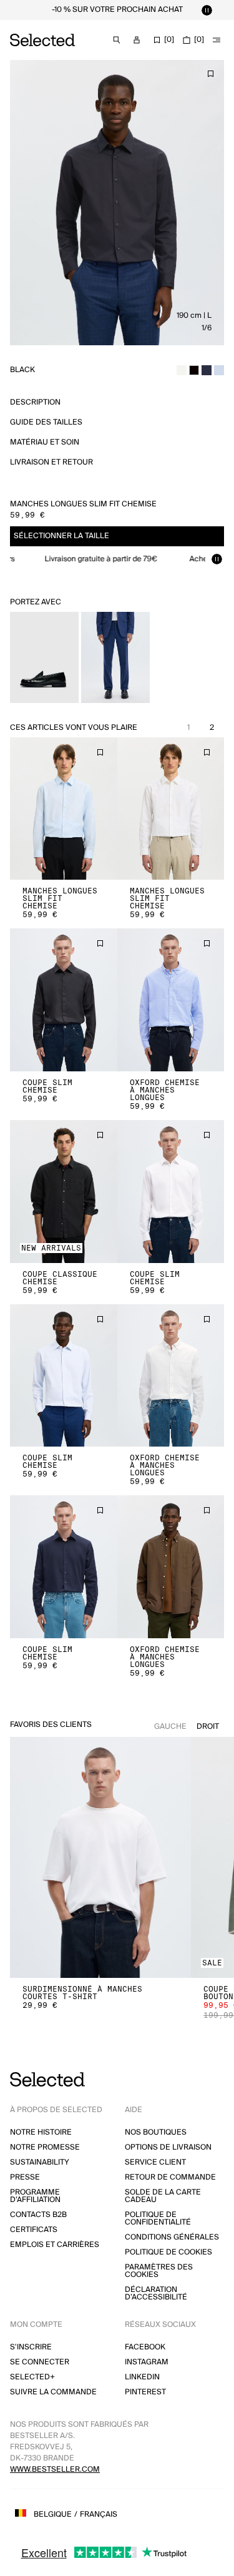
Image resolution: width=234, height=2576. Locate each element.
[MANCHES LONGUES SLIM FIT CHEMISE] (64, 809)
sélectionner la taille (61, 536)
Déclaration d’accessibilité (156, 2293)
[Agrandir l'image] (117, 203)
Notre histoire (41, 2132)
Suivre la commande (53, 2392)
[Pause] (207, 10)
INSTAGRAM (147, 2362)
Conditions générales (172, 2237)
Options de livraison (168, 2147)
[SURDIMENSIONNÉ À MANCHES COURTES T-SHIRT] (100, 1858)
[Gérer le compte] (137, 40)
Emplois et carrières (55, 2245)
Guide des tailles (46, 422)
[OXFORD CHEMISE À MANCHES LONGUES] (171, 1000)
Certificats (34, 2230)
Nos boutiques (156, 2132)
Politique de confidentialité (158, 2219)
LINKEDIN (142, 2377)
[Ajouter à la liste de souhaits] (210, 74)
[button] (64, 809)
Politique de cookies (168, 2252)
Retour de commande (170, 2177)
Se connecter (40, 2362)
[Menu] (217, 40)
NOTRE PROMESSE (45, 2147)
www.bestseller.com (55, 2470)
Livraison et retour (51, 462)
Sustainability (40, 2162)
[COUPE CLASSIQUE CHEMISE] (64, 1192)
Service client (155, 2162)
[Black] (194, 370)
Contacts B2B (38, 2215)
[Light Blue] (219, 370)
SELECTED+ (32, 2377)
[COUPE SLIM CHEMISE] (64, 1000)
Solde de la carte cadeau (163, 2196)
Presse (25, 2177)
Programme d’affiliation (35, 2196)
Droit (208, 1727)
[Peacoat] (207, 370)
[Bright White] (182, 370)
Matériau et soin (45, 442)
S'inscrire (31, 2347)
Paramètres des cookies (159, 2271)
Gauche (170, 1727)
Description (35, 402)
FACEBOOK (145, 2347)
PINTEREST (145, 2392)
